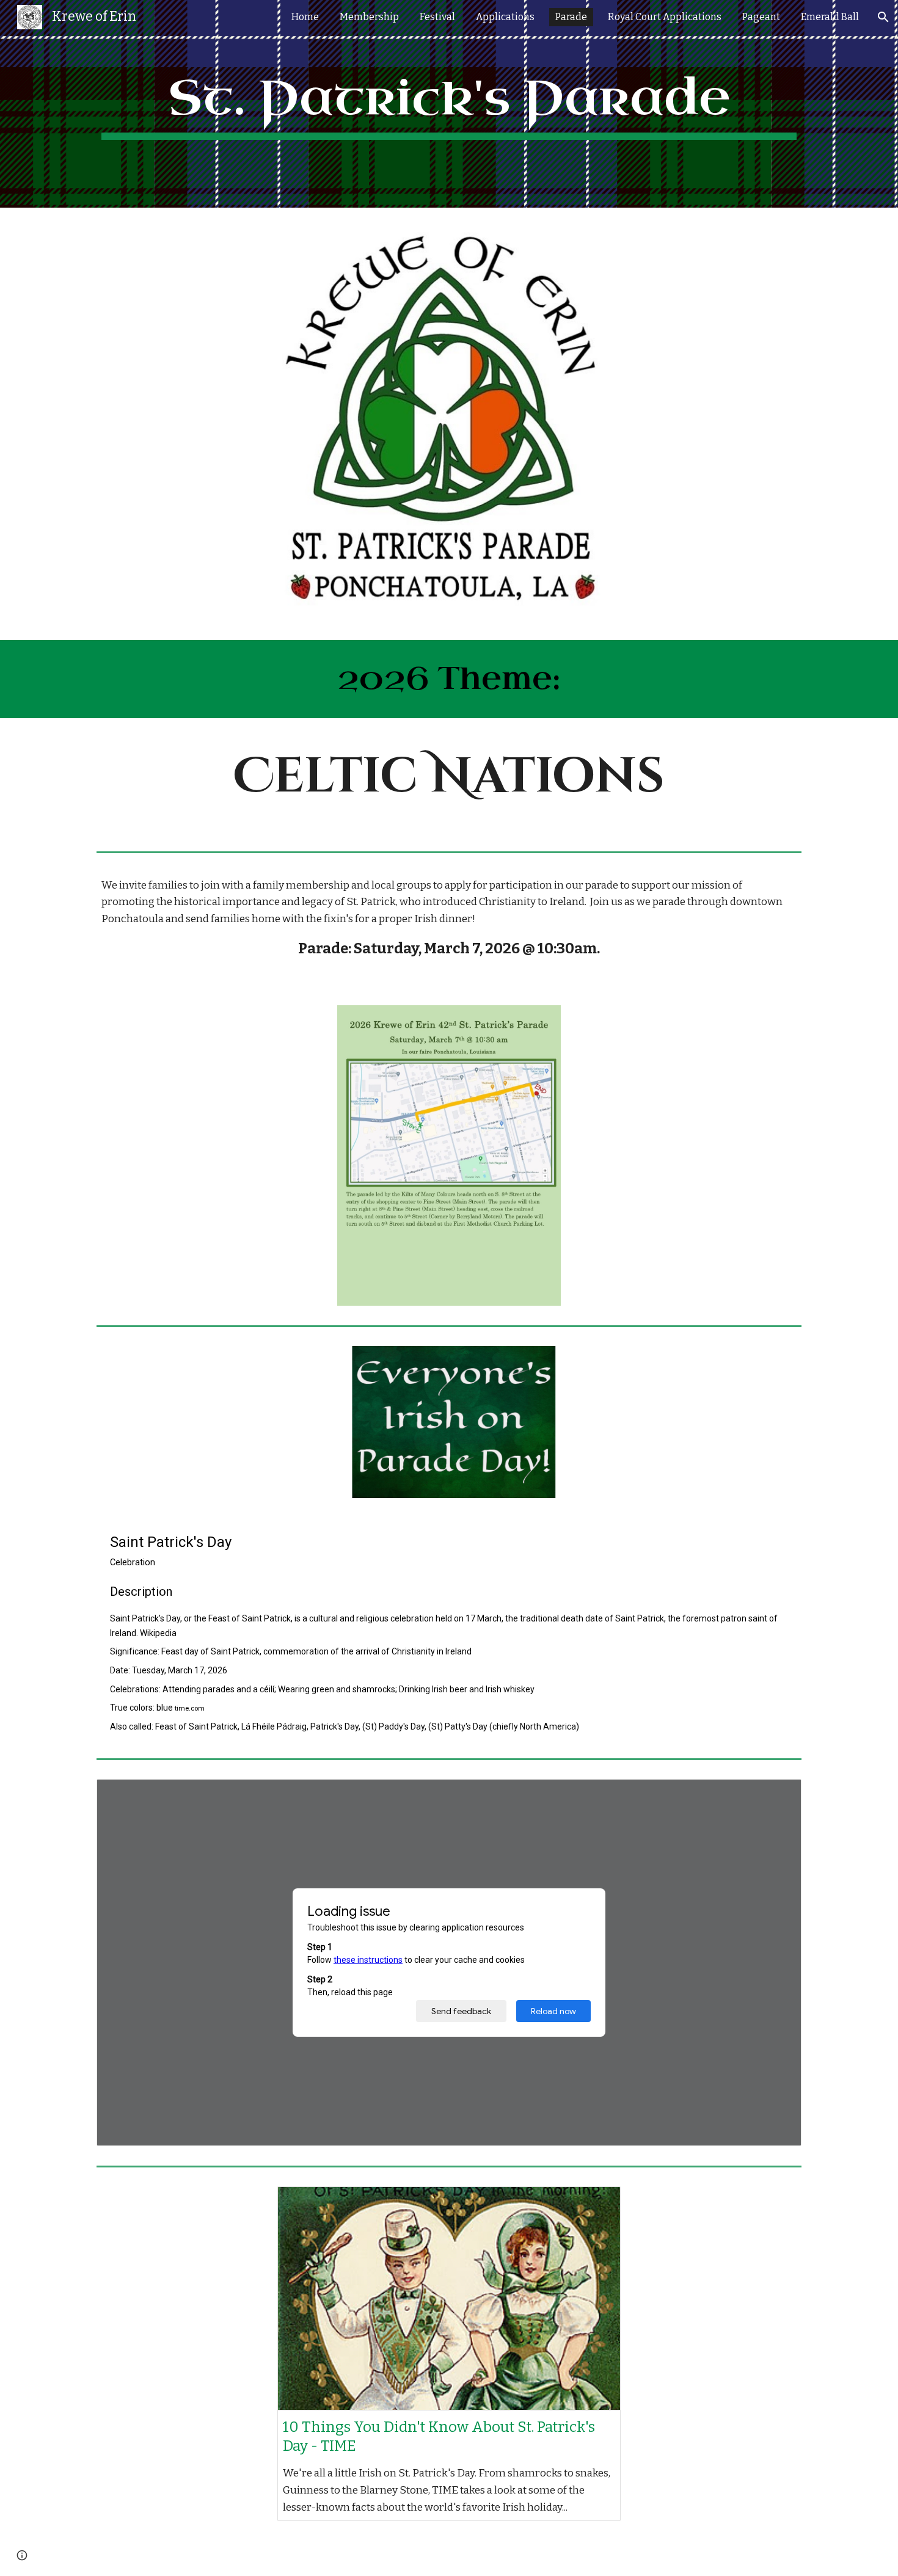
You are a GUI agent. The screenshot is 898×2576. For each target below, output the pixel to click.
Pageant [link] (761, 17)
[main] (449, 104)
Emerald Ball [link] (830, 17)
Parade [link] (571, 17)
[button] (883, 17)
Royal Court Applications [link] (665, 17)
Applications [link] (505, 17)
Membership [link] (369, 17)
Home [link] (305, 17)
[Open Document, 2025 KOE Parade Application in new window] (778, 1795)
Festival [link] (437, 17)
